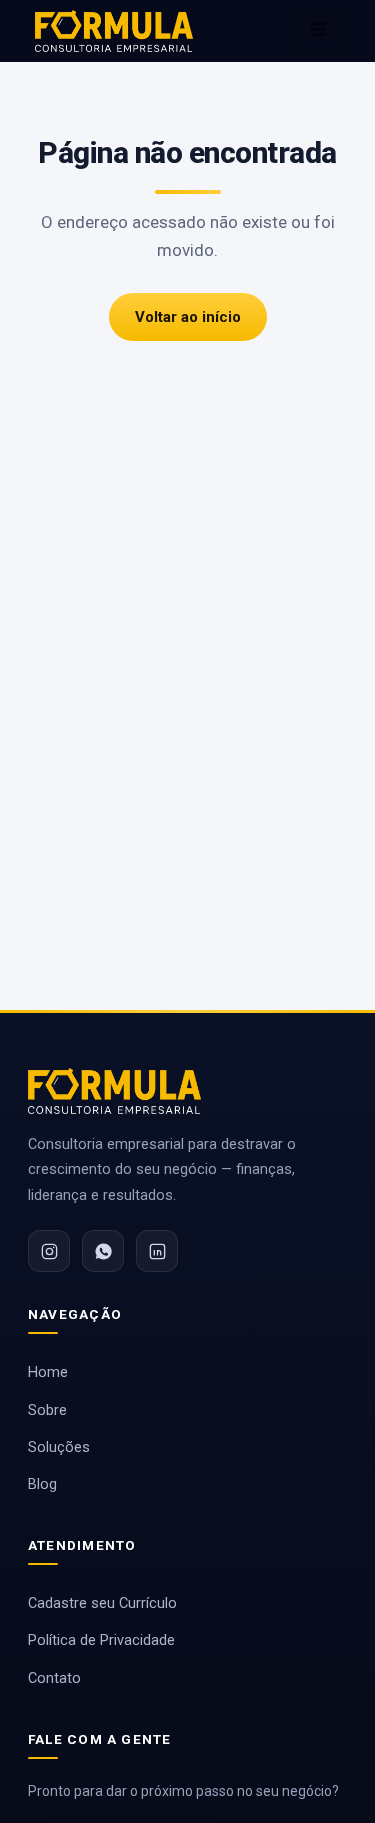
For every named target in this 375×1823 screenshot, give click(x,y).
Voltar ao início (188, 317)
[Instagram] (49, 1251)
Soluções (59, 1447)
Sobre (47, 1410)
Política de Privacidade (101, 1640)
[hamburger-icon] (317, 31)
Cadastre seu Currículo (102, 1603)
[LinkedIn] (157, 1251)
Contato (54, 1678)
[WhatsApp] (103, 1251)
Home (48, 1372)
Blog (42, 1484)
